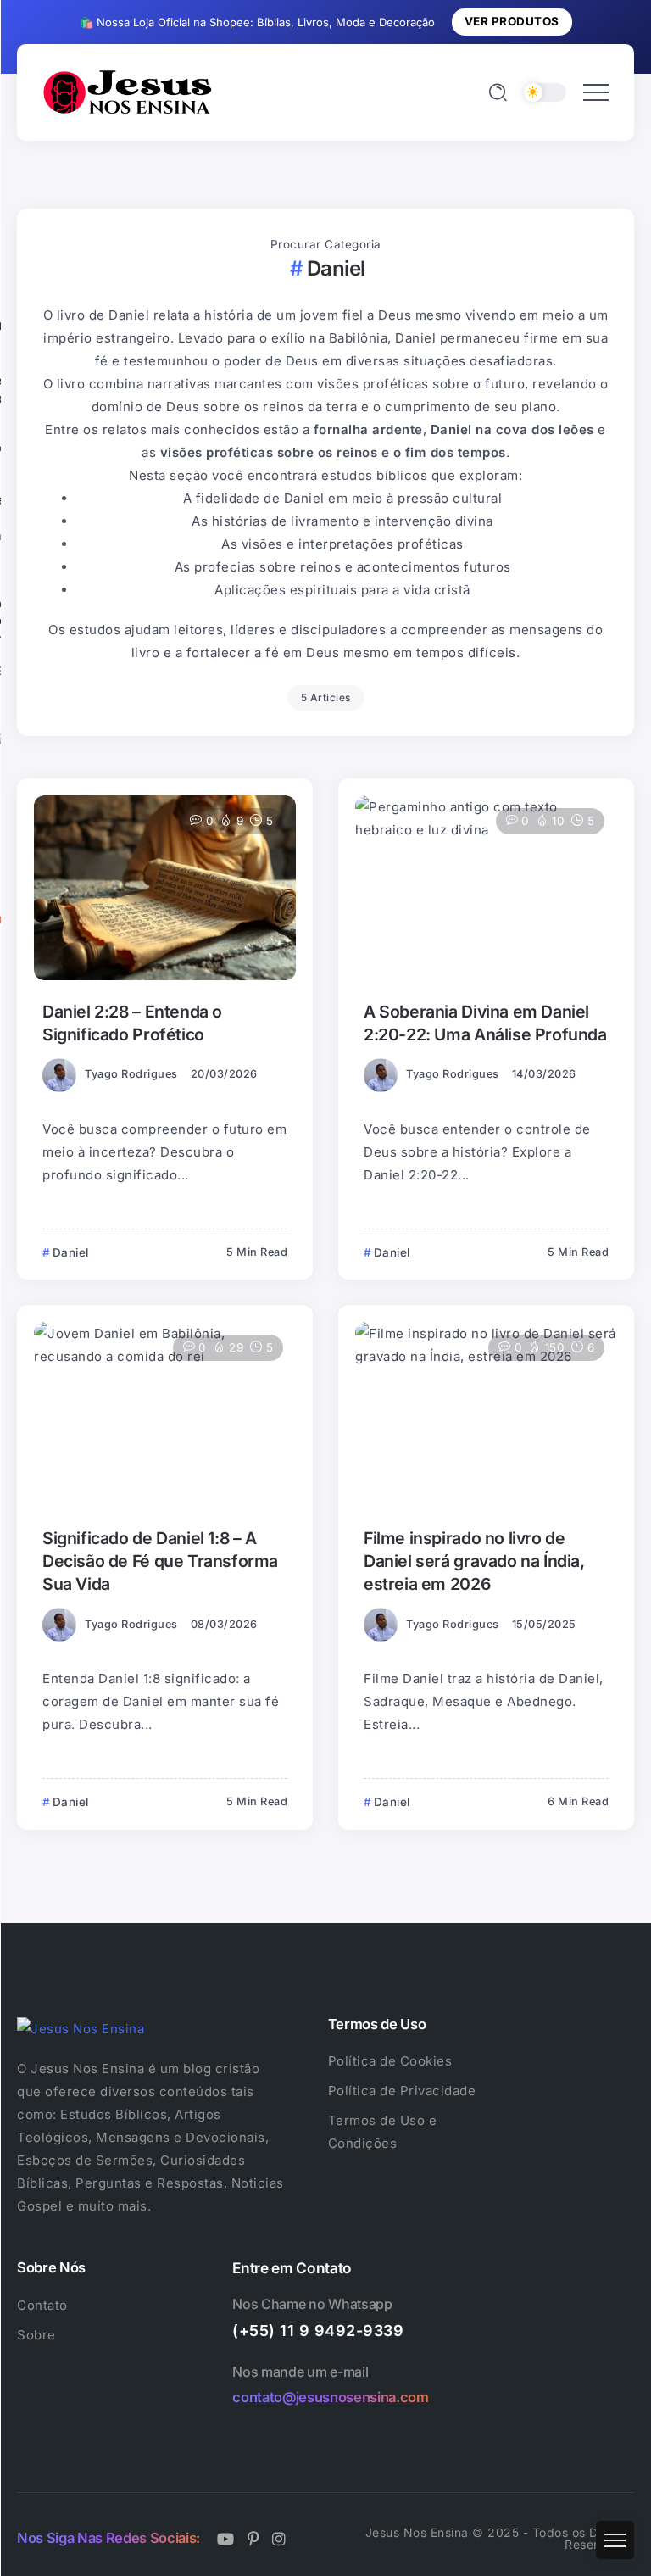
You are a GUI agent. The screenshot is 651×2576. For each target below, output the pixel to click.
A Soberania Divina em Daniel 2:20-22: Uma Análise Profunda (485, 1023)
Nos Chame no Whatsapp (312, 2304)
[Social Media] (226, 2539)
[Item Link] (165, 888)
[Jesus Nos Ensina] (127, 91)
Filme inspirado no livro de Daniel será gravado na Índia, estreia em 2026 (474, 1561)
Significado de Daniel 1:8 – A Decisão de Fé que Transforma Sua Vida (160, 1561)
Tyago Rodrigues (131, 1074)
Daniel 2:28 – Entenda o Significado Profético (132, 1023)
